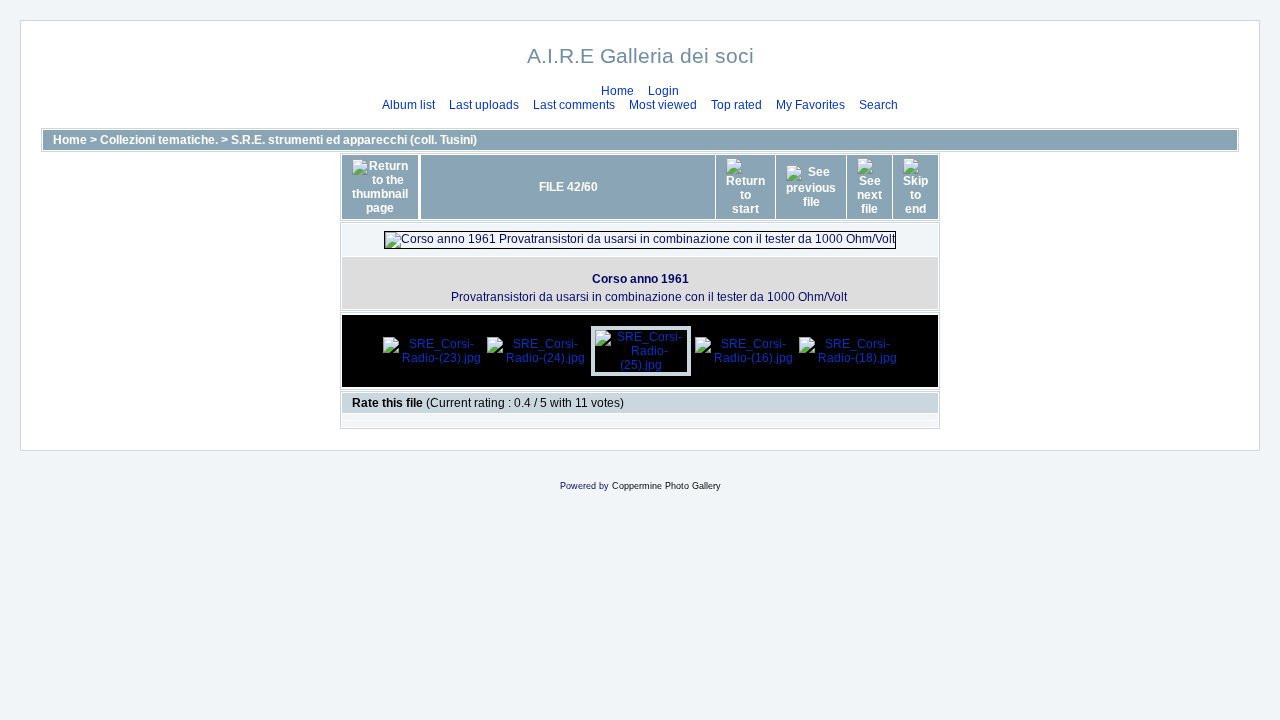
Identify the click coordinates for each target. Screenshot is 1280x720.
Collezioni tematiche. (159, 140)
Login (663, 91)
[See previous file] (811, 187)
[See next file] (869, 187)
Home (617, 91)
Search (878, 105)
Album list (408, 105)
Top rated (736, 105)
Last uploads (484, 105)
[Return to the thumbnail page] (380, 187)
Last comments (574, 105)
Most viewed (663, 105)
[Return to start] (745, 187)
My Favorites (810, 105)
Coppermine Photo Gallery (666, 486)
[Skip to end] (915, 187)
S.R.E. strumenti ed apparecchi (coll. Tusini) (354, 140)
